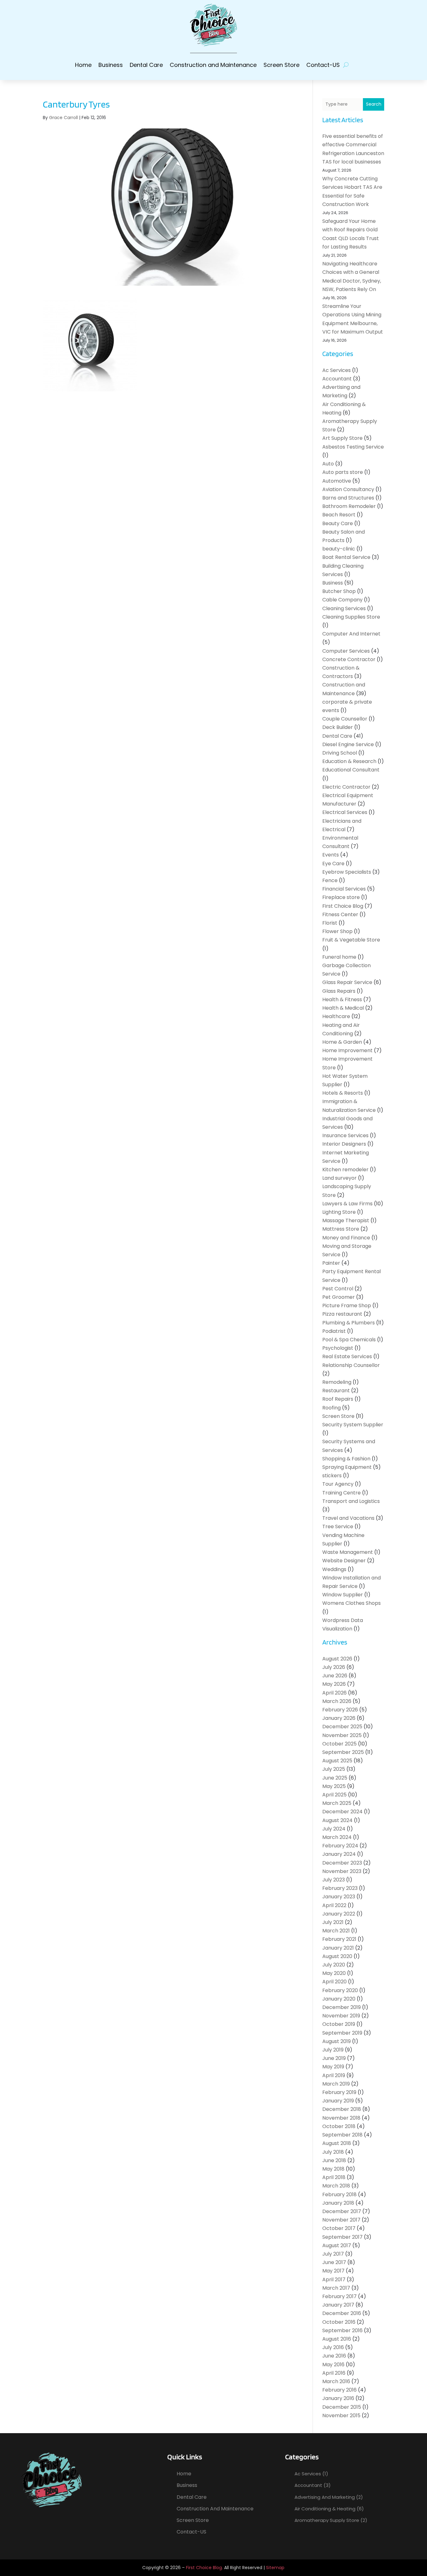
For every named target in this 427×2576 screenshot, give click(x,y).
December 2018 (342, 2109)
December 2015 (342, 2407)
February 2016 (339, 2390)
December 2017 (342, 2211)
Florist (330, 923)
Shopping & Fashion (346, 1459)
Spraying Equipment (347, 1467)
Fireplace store (341, 897)
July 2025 (334, 1769)
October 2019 (339, 2024)
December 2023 (342, 1863)
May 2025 (334, 1786)
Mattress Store (341, 1229)
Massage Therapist (346, 1220)
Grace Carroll (63, 118)
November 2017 (341, 2220)
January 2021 (338, 1948)
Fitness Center (340, 914)
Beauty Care (338, 523)
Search (374, 104)
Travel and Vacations (348, 1518)
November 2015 (341, 2415)
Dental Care (146, 65)
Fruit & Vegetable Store (351, 940)
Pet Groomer (339, 1297)
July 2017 (333, 2254)
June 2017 (334, 2262)
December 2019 (342, 2007)
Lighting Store (339, 1212)
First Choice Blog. (204, 2568)
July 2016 (333, 2347)
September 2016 (342, 2330)
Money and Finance (346, 1238)
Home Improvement (347, 1050)
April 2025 (334, 1795)
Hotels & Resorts (343, 1093)
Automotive (337, 481)
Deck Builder (338, 727)
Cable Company (342, 600)
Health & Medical (343, 1008)
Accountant (337, 379)
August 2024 (337, 1820)
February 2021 (339, 1939)
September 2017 (342, 2237)
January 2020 (339, 1999)
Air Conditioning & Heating (325, 2509)
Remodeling (337, 1382)
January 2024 (339, 1854)
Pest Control (338, 1289)
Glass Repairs (339, 991)
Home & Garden (342, 1042)
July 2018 (333, 2152)
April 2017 (334, 2280)
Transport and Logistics (351, 1501)
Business (111, 65)
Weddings (334, 1569)
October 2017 (339, 2228)
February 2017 (339, 2296)
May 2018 (333, 2169)
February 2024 (340, 1846)
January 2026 (339, 1718)
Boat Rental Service (346, 557)
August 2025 (337, 1761)
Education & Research (349, 761)
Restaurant (336, 1391)
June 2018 (334, 2160)
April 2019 (334, 2075)
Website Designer (344, 1561)
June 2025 (335, 1778)
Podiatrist (334, 1331)
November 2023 (342, 1871)
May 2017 (333, 2271)
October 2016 (339, 2322)
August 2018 (337, 2143)
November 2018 (341, 2118)
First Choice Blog (343, 906)
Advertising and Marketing (325, 2497)
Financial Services (344, 889)
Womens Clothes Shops (352, 1603)
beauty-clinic (339, 549)
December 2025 (342, 1727)
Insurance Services (345, 1135)
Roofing (332, 1408)
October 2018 (339, 2126)
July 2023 (334, 1880)
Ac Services (337, 370)
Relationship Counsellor (351, 1365)
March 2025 (337, 1803)
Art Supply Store (342, 438)
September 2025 (343, 1752)
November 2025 (342, 1735)
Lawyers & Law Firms (347, 1204)
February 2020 (340, 1990)
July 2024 (334, 1829)
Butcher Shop (339, 591)
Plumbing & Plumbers (349, 1323)
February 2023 (340, 1888)
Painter (331, 1263)
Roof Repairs (338, 1399)
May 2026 (334, 1684)
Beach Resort (339, 515)
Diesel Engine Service (348, 744)
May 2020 (334, 1973)
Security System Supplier (353, 1425)
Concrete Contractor (349, 659)
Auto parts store (343, 472)
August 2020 (337, 1956)
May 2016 (333, 2365)
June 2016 (334, 2356)
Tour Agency (338, 1484)
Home (83, 65)
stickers (332, 1476)
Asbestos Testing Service (353, 447)
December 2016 (342, 2313)
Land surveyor (339, 1178)
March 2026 (337, 1701)
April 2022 (334, 1905)
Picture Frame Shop (347, 1306)
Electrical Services (345, 812)
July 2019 (333, 2050)
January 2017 (338, 2305)
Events (331, 855)
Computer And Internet (351, 634)
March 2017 (336, 2288)
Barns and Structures (348, 498)
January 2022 (339, 1914)
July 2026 (334, 1667)
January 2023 (339, 1897)
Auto (328, 464)
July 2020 (334, 1965)
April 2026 (334, 1693)
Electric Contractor (346, 787)
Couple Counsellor (345, 719)
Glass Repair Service (347, 982)
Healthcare (336, 1016)
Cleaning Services (344, 608)
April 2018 (334, 2177)
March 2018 (336, 2186)
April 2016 (334, 2373)
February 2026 (340, 1710)
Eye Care (333, 864)
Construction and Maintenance (213, 65)
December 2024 (342, 1812)
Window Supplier (343, 1595)
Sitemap (275, 2568)
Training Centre (342, 1493)
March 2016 (336, 2381)
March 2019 (336, 2084)
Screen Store (281, 65)
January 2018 (338, 2203)
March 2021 (336, 1931)
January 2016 (338, 2398)
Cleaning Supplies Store (351, 617)
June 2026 (335, 1676)
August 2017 (337, 2245)
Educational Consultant (351, 770)
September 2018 (342, 2135)
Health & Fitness (342, 999)
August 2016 (337, 2339)
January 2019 (338, 2101)
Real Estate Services (347, 1356)
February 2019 (339, 2092)
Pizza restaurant (342, 1314)
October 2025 (339, 1744)
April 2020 (334, 1982)
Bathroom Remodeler (349, 506)
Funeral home (339, 957)
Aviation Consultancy (348, 489)
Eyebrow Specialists (347, 872)
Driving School (340, 753)
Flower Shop (337, 931)
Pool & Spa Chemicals (349, 1340)
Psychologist (338, 1348)
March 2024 (337, 1837)
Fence (330, 880)
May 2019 (333, 2067)
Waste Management (348, 1552)
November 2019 (341, 2016)
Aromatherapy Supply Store (327, 2520)
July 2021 (333, 1922)
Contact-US (323, 65)
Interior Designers (344, 1144)
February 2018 (339, 2194)
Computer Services (346, 651)
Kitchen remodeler (345, 1170)
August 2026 (337, 1659)
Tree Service (338, 1527)
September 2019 (342, 2033)
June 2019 (334, 2058)
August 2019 (337, 2041)
